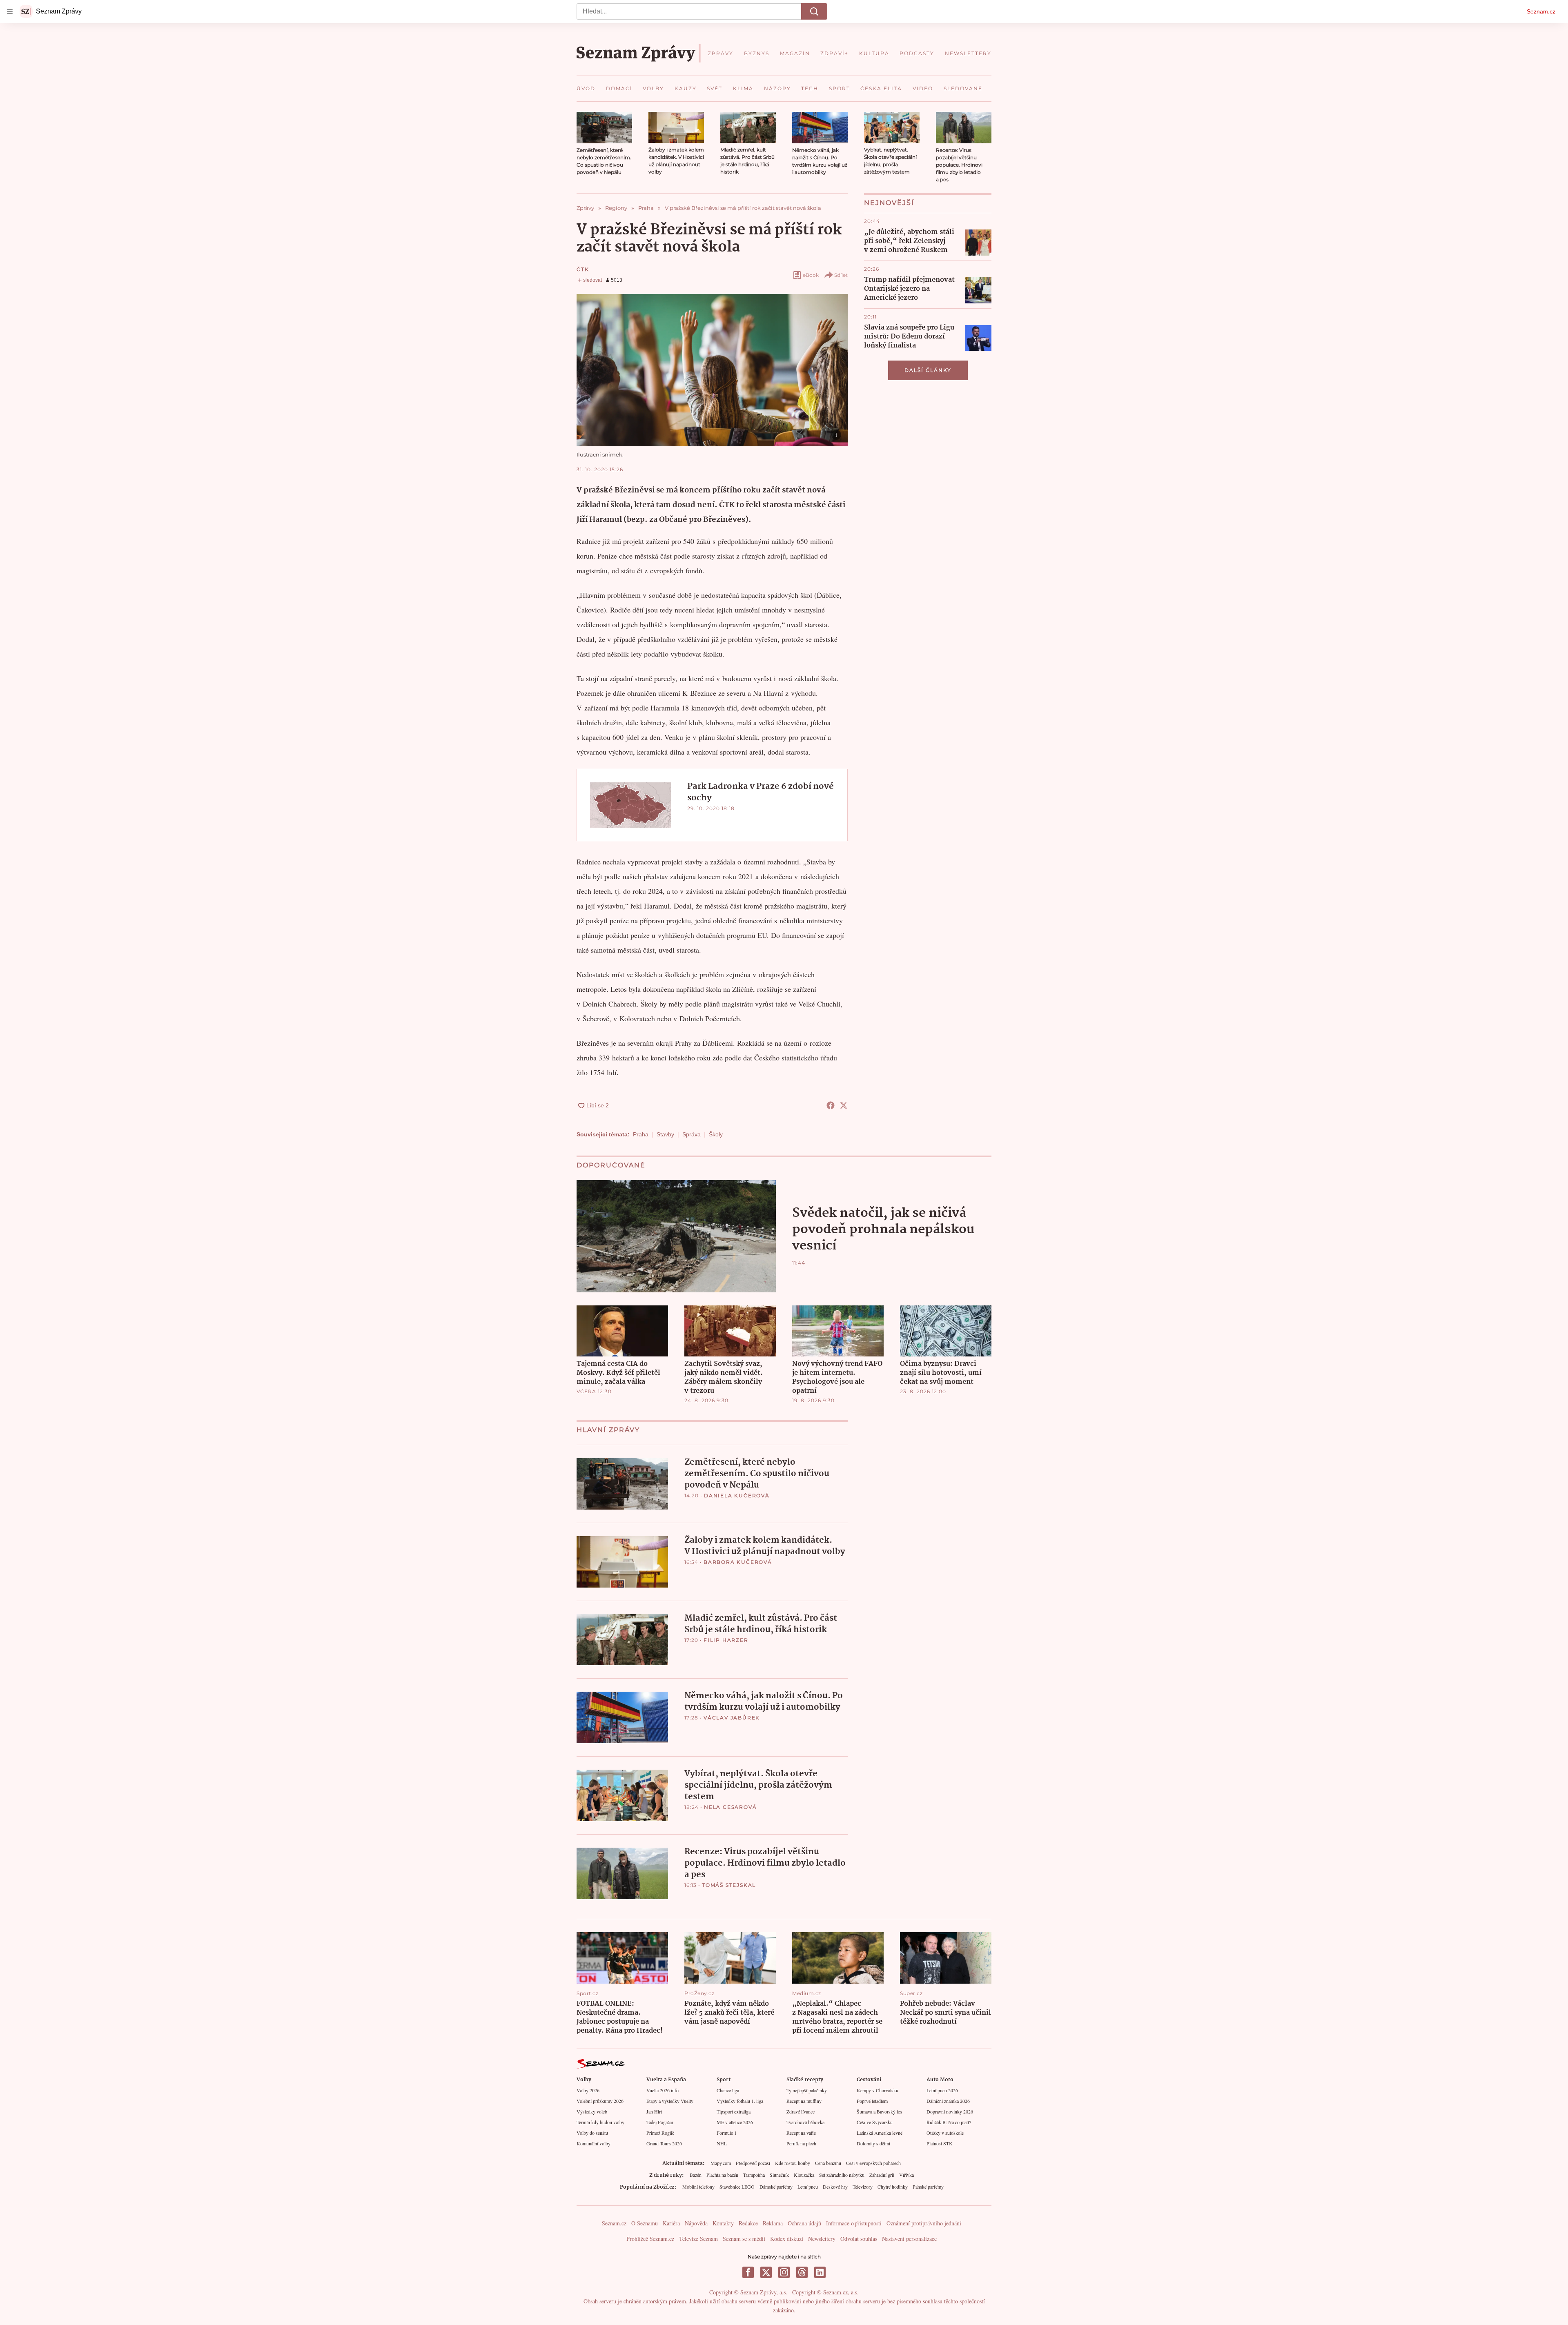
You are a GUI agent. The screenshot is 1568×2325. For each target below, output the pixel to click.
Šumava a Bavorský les (879, 2111)
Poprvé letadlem (872, 2101)
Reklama (773, 2223)
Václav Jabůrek (732, 1718)
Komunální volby (594, 2143)
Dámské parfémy (776, 2187)
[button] (604, 128)
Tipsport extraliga (734, 2111)
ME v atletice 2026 (735, 2122)
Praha (641, 1134)
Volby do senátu (592, 2133)
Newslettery (822, 2239)
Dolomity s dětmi (873, 2143)
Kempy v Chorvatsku (878, 2090)
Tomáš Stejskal (729, 1885)
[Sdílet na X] (844, 1105)
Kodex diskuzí (787, 2239)
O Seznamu (645, 2223)
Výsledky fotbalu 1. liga (740, 2101)
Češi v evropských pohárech (873, 2163)
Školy (716, 1134)
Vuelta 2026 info (663, 2090)
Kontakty (723, 2223)
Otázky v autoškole (945, 2133)
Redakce (748, 2223)
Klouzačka (804, 2175)
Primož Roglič (660, 2133)
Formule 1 (727, 2133)
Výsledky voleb (592, 2111)
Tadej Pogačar (660, 2122)
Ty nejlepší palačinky (807, 2090)
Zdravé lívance (801, 2111)
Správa (692, 1134)
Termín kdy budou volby (600, 2122)
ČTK (583, 269)
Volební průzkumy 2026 (600, 2101)
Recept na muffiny (804, 2101)
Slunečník (779, 2175)
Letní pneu (808, 2187)
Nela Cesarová (730, 1807)
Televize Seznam (698, 2239)
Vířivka (906, 2175)
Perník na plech (801, 2143)
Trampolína (754, 2175)
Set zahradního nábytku (842, 2175)
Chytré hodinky (893, 2187)
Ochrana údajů (804, 2223)
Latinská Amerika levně (880, 2133)
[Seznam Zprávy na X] (766, 2272)
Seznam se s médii (744, 2239)
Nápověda (696, 2223)
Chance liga (728, 2090)
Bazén (696, 2175)
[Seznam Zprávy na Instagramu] (784, 2272)
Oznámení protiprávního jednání (924, 2223)
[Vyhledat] (814, 11)
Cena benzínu (828, 2163)
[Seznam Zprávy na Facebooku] (748, 2272)
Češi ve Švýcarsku (875, 2122)
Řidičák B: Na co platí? (949, 2122)
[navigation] (10, 11)
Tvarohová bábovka (805, 2122)
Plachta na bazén (722, 2175)
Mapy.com (721, 2163)
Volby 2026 (588, 2090)
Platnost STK (940, 2143)
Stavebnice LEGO (737, 2187)
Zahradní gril (882, 2175)
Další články (928, 370)
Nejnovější (889, 203)
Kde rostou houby (793, 2163)
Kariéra (671, 2223)
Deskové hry (835, 2187)
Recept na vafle (801, 2133)
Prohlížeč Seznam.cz (650, 2239)
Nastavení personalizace (909, 2239)
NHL (722, 2143)
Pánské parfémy (928, 2187)
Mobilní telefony (698, 2187)
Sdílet (841, 275)
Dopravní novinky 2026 (950, 2111)
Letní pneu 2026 (942, 2090)
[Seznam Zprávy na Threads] (802, 2272)
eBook (811, 275)
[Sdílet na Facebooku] (831, 1105)
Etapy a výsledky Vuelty (670, 2101)
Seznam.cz (1541, 11)
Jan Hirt (654, 2111)
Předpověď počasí (753, 2163)
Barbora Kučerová (738, 1562)
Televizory (863, 2187)
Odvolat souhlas (859, 2239)
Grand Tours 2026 (664, 2143)
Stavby (665, 1134)
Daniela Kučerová (737, 1495)
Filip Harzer (726, 1640)
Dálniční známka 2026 (948, 2101)
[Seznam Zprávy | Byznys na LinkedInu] (820, 2272)
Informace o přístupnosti (854, 2223)
